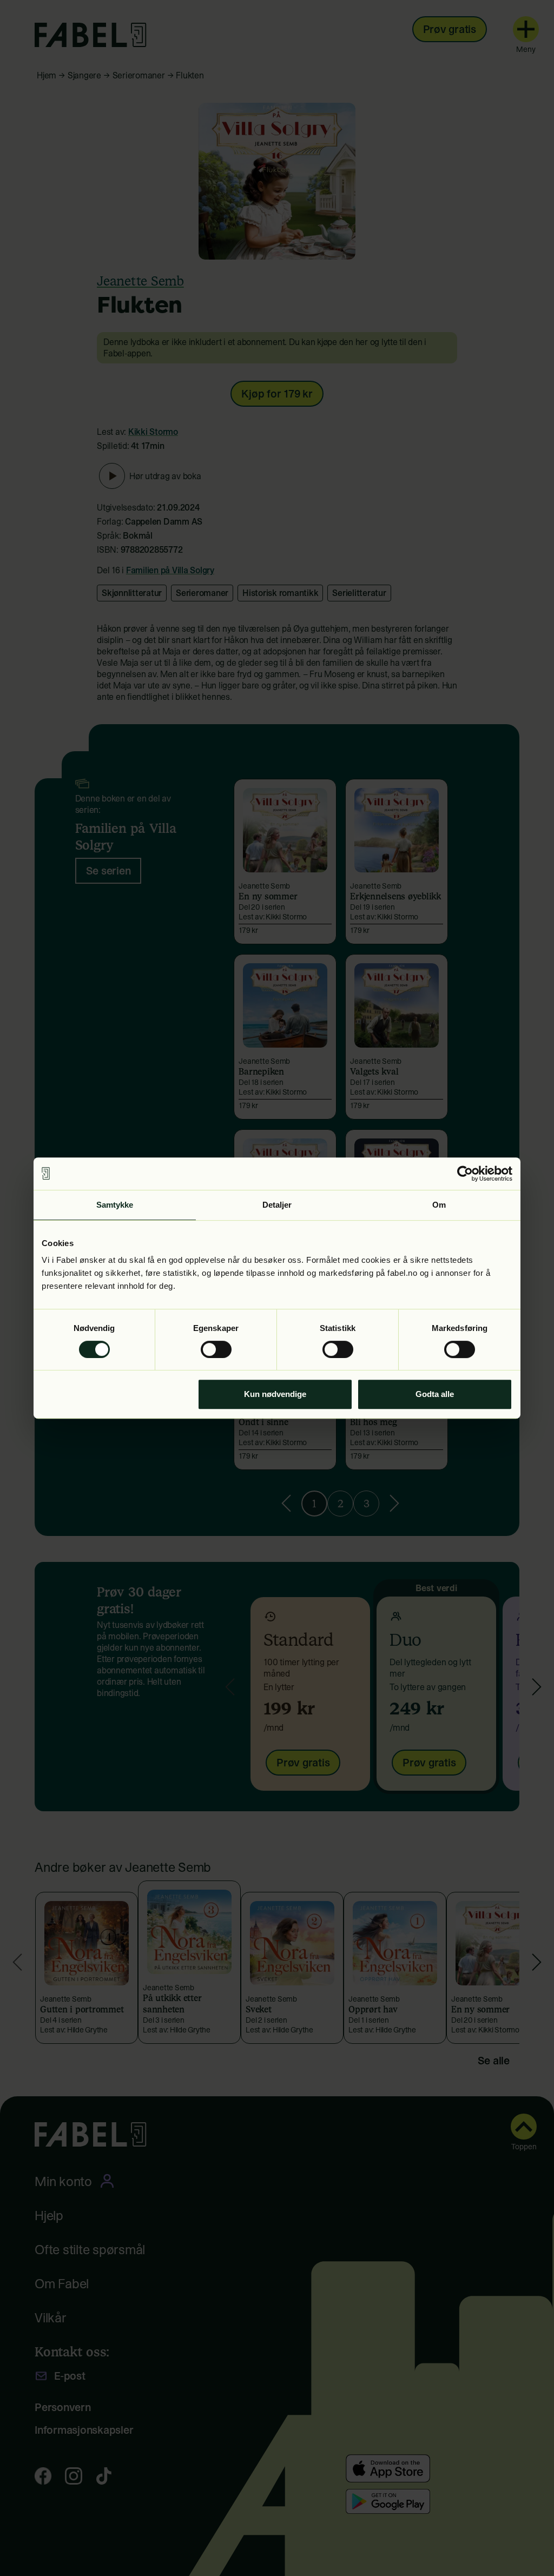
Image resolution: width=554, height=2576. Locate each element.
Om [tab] (439, 1205)
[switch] (216, 1349)
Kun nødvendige (275, 1394)
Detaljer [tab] (277, 1205)
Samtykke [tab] (115, 1205)
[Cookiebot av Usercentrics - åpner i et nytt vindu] (465, 1174)
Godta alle (435, 1394)
